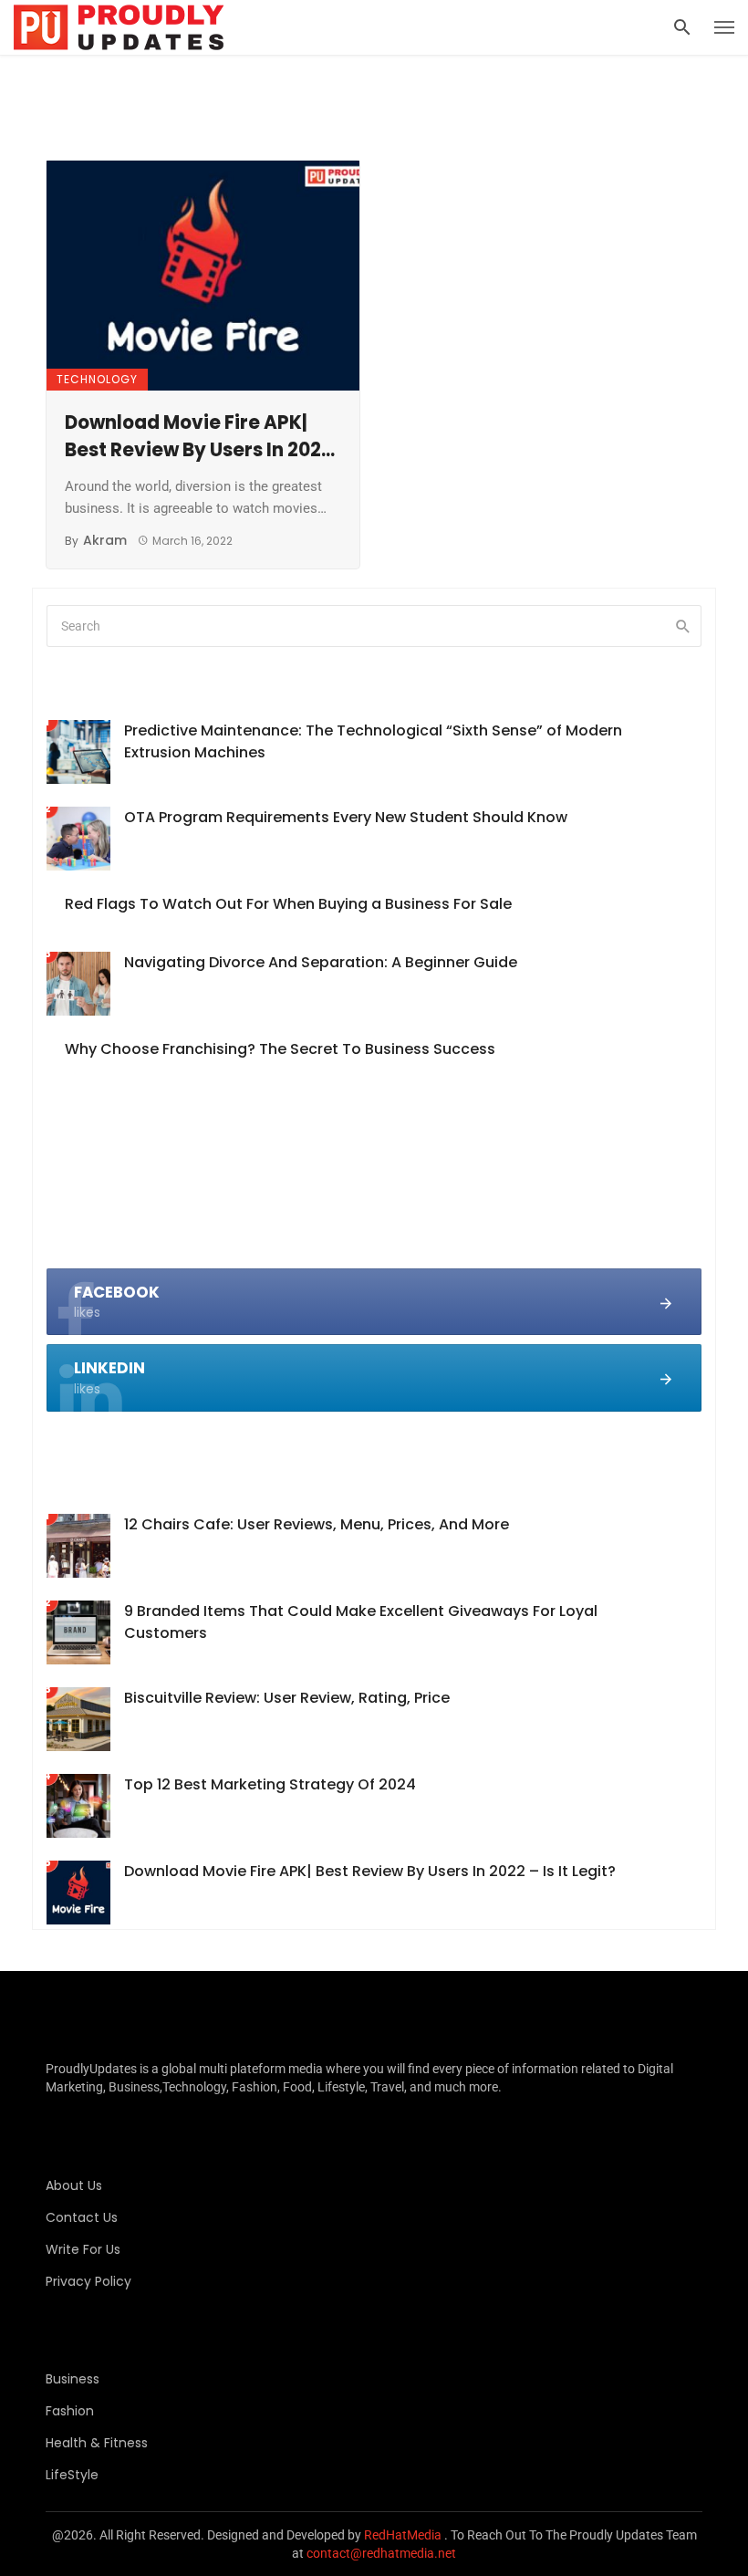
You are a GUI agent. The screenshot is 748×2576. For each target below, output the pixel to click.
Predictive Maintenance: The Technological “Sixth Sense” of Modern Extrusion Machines (373, 741)
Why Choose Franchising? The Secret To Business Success (280, 1049)
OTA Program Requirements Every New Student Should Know (346, 817)
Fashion (70, 2411)
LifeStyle (72, 2475)
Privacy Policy (88, 2281)
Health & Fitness (97, 2443)
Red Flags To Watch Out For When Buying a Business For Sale (288, 904)
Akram (105, 540)
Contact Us (82, 2217)
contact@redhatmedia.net (381, 2553)
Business (73, 2379)
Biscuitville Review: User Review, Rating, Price (287, 1698)
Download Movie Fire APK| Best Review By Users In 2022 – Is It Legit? (198, 437)
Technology (97, 379)
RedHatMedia (403, 2535)
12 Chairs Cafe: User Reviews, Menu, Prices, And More (317, 1524)
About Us (74, 2185)
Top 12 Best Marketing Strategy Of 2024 (270, 1784)
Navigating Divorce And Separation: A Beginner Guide (321, 962)
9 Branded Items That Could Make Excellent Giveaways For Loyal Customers (361, 1622)
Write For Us (83, 2249)
